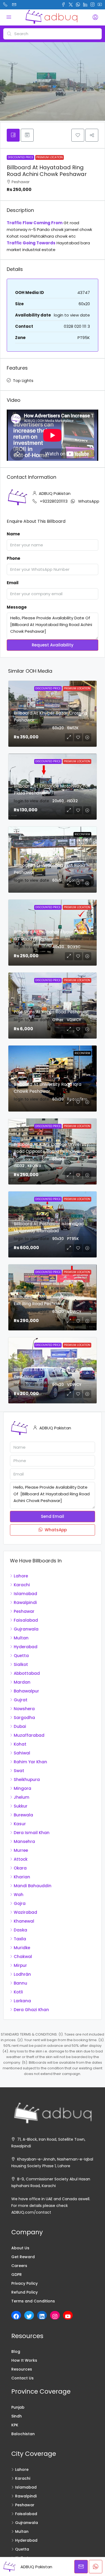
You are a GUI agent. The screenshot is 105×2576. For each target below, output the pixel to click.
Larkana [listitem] (22, 2001)
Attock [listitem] (21, 1859)
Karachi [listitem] (22, 1585)
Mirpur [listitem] (20, 1965)
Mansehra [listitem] (24, 1841)
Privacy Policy (24, 2283)
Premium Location (50, 157)
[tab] (13, 135)
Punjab (18, 2407)
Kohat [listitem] (20, 1744)
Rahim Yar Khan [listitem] (30, 1762)
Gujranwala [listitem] (26, 1629)
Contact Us (22, 2378)
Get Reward (23, 2257)
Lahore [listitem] (21, 1576)
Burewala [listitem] (23, 1815)
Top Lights (23, 380)
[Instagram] (55, 2316)
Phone (13, 558)
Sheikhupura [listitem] (27, 1780)
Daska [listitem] (20, 1930)
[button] (78, 135)
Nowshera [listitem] (24, 1709)
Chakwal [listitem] (23, 1957)
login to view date (72, 315)
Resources (22, 2369)
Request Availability (53, 645)
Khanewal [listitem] (24, 1921)
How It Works (24, 2360)
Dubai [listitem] (20, 1726)
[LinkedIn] (42, 2316)
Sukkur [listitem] (21, 1806)
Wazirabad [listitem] (25, 1912)
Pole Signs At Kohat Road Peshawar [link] (51, 1012)
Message (17, 607)
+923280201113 (54, 501)
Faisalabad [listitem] (26, 1620)
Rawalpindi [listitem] (25, 1602)
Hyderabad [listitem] (26, 1647)
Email (13, 583)
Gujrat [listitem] (21, 1700)
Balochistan (23, 2434)
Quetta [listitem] (21, 1656)
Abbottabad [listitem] (27, 1673)
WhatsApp (89, 501)
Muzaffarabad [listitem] (29, 1735)
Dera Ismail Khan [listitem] (32, 1833)
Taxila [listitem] (20, 1939)
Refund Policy (24, 2292)
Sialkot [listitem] (21, 1664)
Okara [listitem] (20, 1868)
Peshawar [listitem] (24, 1611)
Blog (16, 2351)
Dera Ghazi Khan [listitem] (31, 2010)
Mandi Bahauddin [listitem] (33, 1886)
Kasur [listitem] (20, 1824)
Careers (19, 2266)
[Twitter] (29, 2316)
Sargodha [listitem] (24, 1718)
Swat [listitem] (19, 1771)
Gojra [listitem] (20, 1903)
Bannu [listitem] (20, 1983)
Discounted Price (20, 157)
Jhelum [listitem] (22, 1797)
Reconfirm (82, 834)
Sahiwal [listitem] (22, 1753)
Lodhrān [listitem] (22, 1974)
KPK (15, 2425)
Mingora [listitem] (22, 1788)
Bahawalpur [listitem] (26, 1691)
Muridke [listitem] (22, 1948)
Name (13, 534)
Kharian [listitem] (22, 1877)
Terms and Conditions (33, 2301)
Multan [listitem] (21, 1638)
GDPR (17, 2275)
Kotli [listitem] (18, 1992)
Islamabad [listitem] (25, 1594)
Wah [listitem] (19, 1895)
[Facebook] (16, 2316)
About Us (20, 2248)
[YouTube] (68, 2316)
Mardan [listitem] (22, 1682)
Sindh (17, 2416)
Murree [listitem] (21, 1850)
